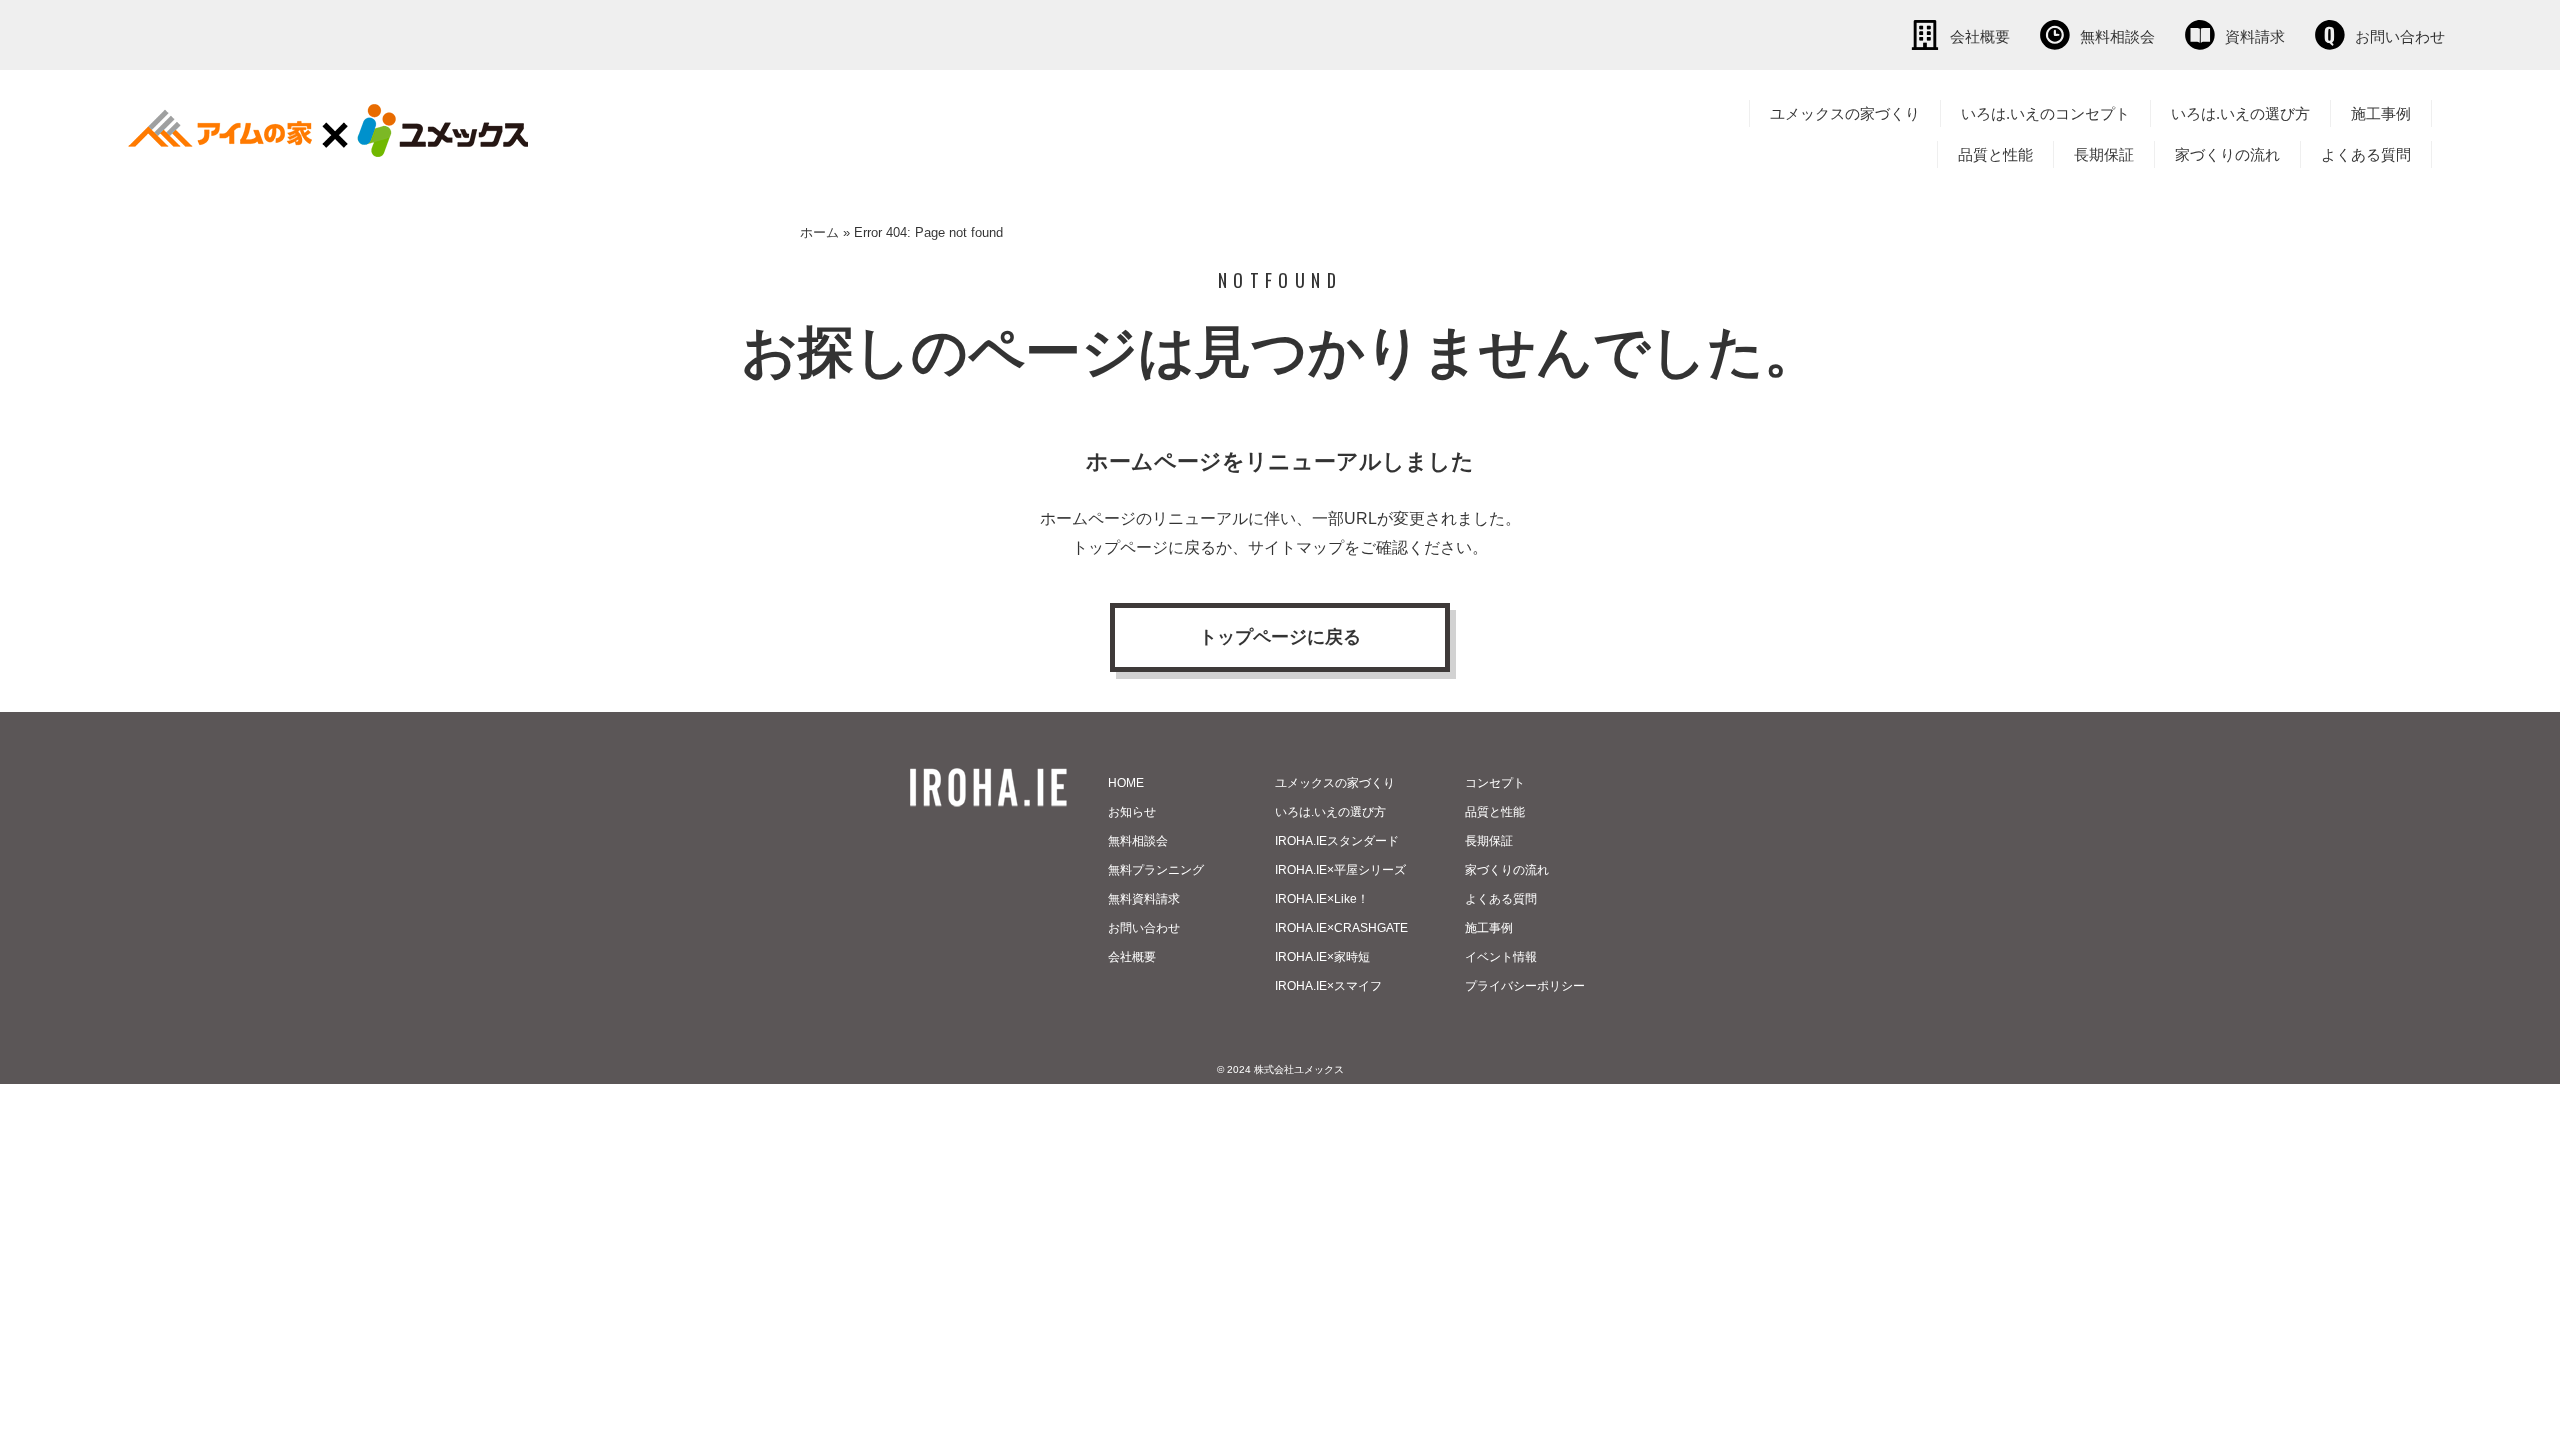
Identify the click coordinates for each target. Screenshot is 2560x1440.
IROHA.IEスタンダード (1337, 841)
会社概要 (1980, 36)
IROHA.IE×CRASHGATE (1341, 928)
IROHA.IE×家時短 (1322, 957)
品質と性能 (1995, 154)
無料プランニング (1156, 870)
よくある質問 (2366, 154)
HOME (1126, 783)
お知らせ (1132, 812)
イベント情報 (1501, 957)
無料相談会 (2117, 36)
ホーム (819, 232)
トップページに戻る (1280, 637)
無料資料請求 (1144, 899)
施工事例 (2381, 113)
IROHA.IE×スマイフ (1328, 986)
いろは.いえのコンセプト (2045, 113)
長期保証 (2104, 154)
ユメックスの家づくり (1845, 113)
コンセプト (1495, 783)
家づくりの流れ (2227, 154)
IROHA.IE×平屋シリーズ (1340, 870)
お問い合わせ (2400, 36)
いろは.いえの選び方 (2240, 113)
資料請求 (2255, 36)
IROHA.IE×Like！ (1322, 899)
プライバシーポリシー (1525, 986)
